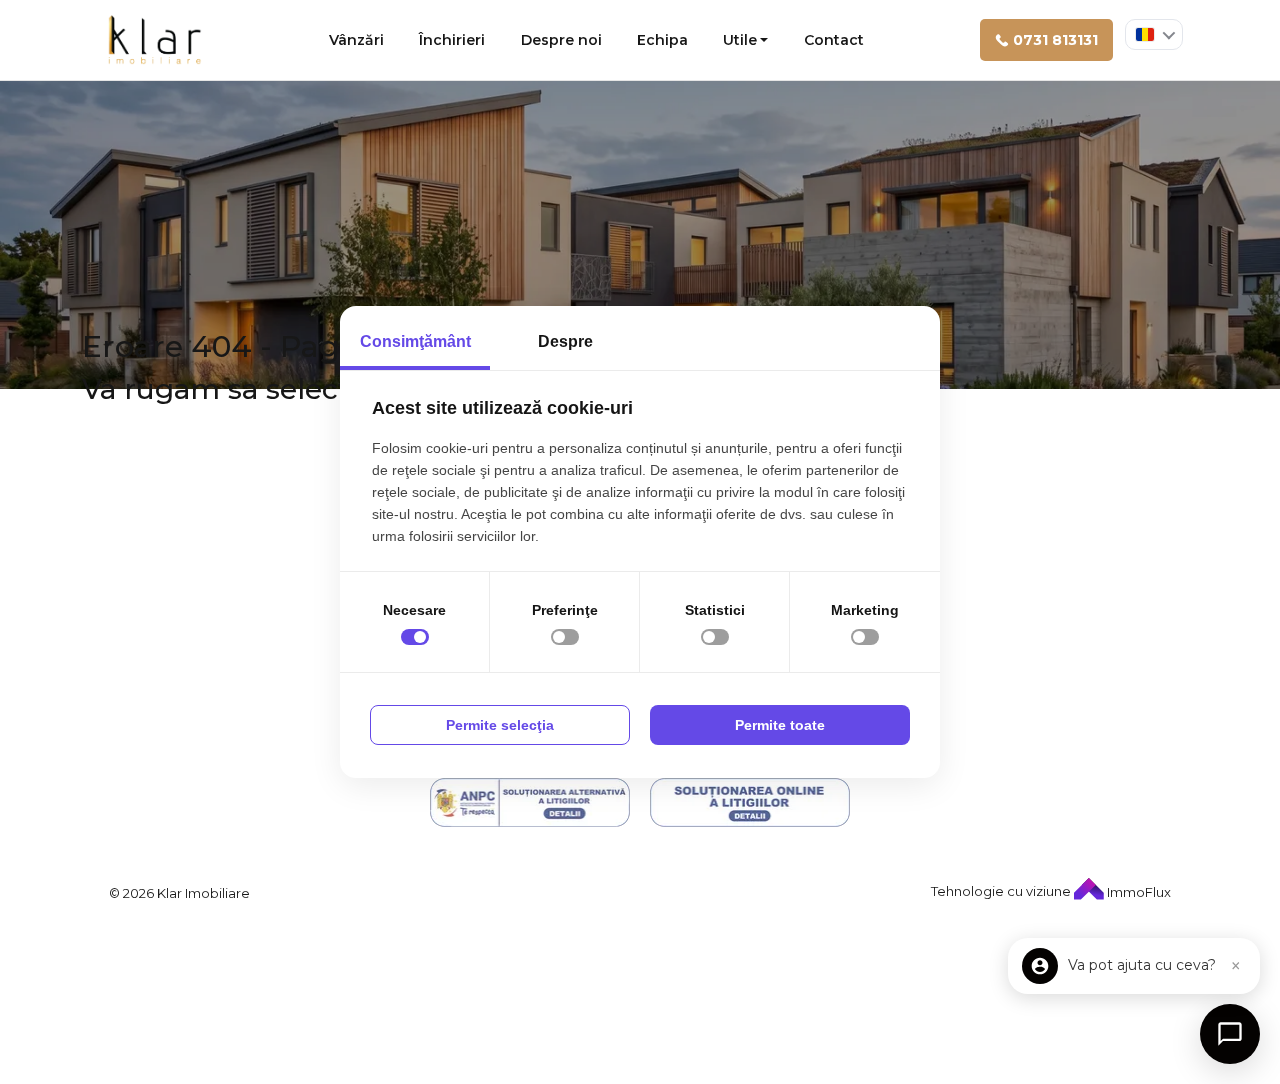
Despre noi (561, 40)
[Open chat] (1230, 1034)
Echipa (662, 40)
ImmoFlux (1137, 892)
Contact (834, 40)
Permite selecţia (500, 725)
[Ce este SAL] (530, 802)
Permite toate (780, 725)
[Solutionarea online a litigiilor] (750, 802)
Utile (740, 40)
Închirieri (452, 40)
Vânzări (356, 40)
